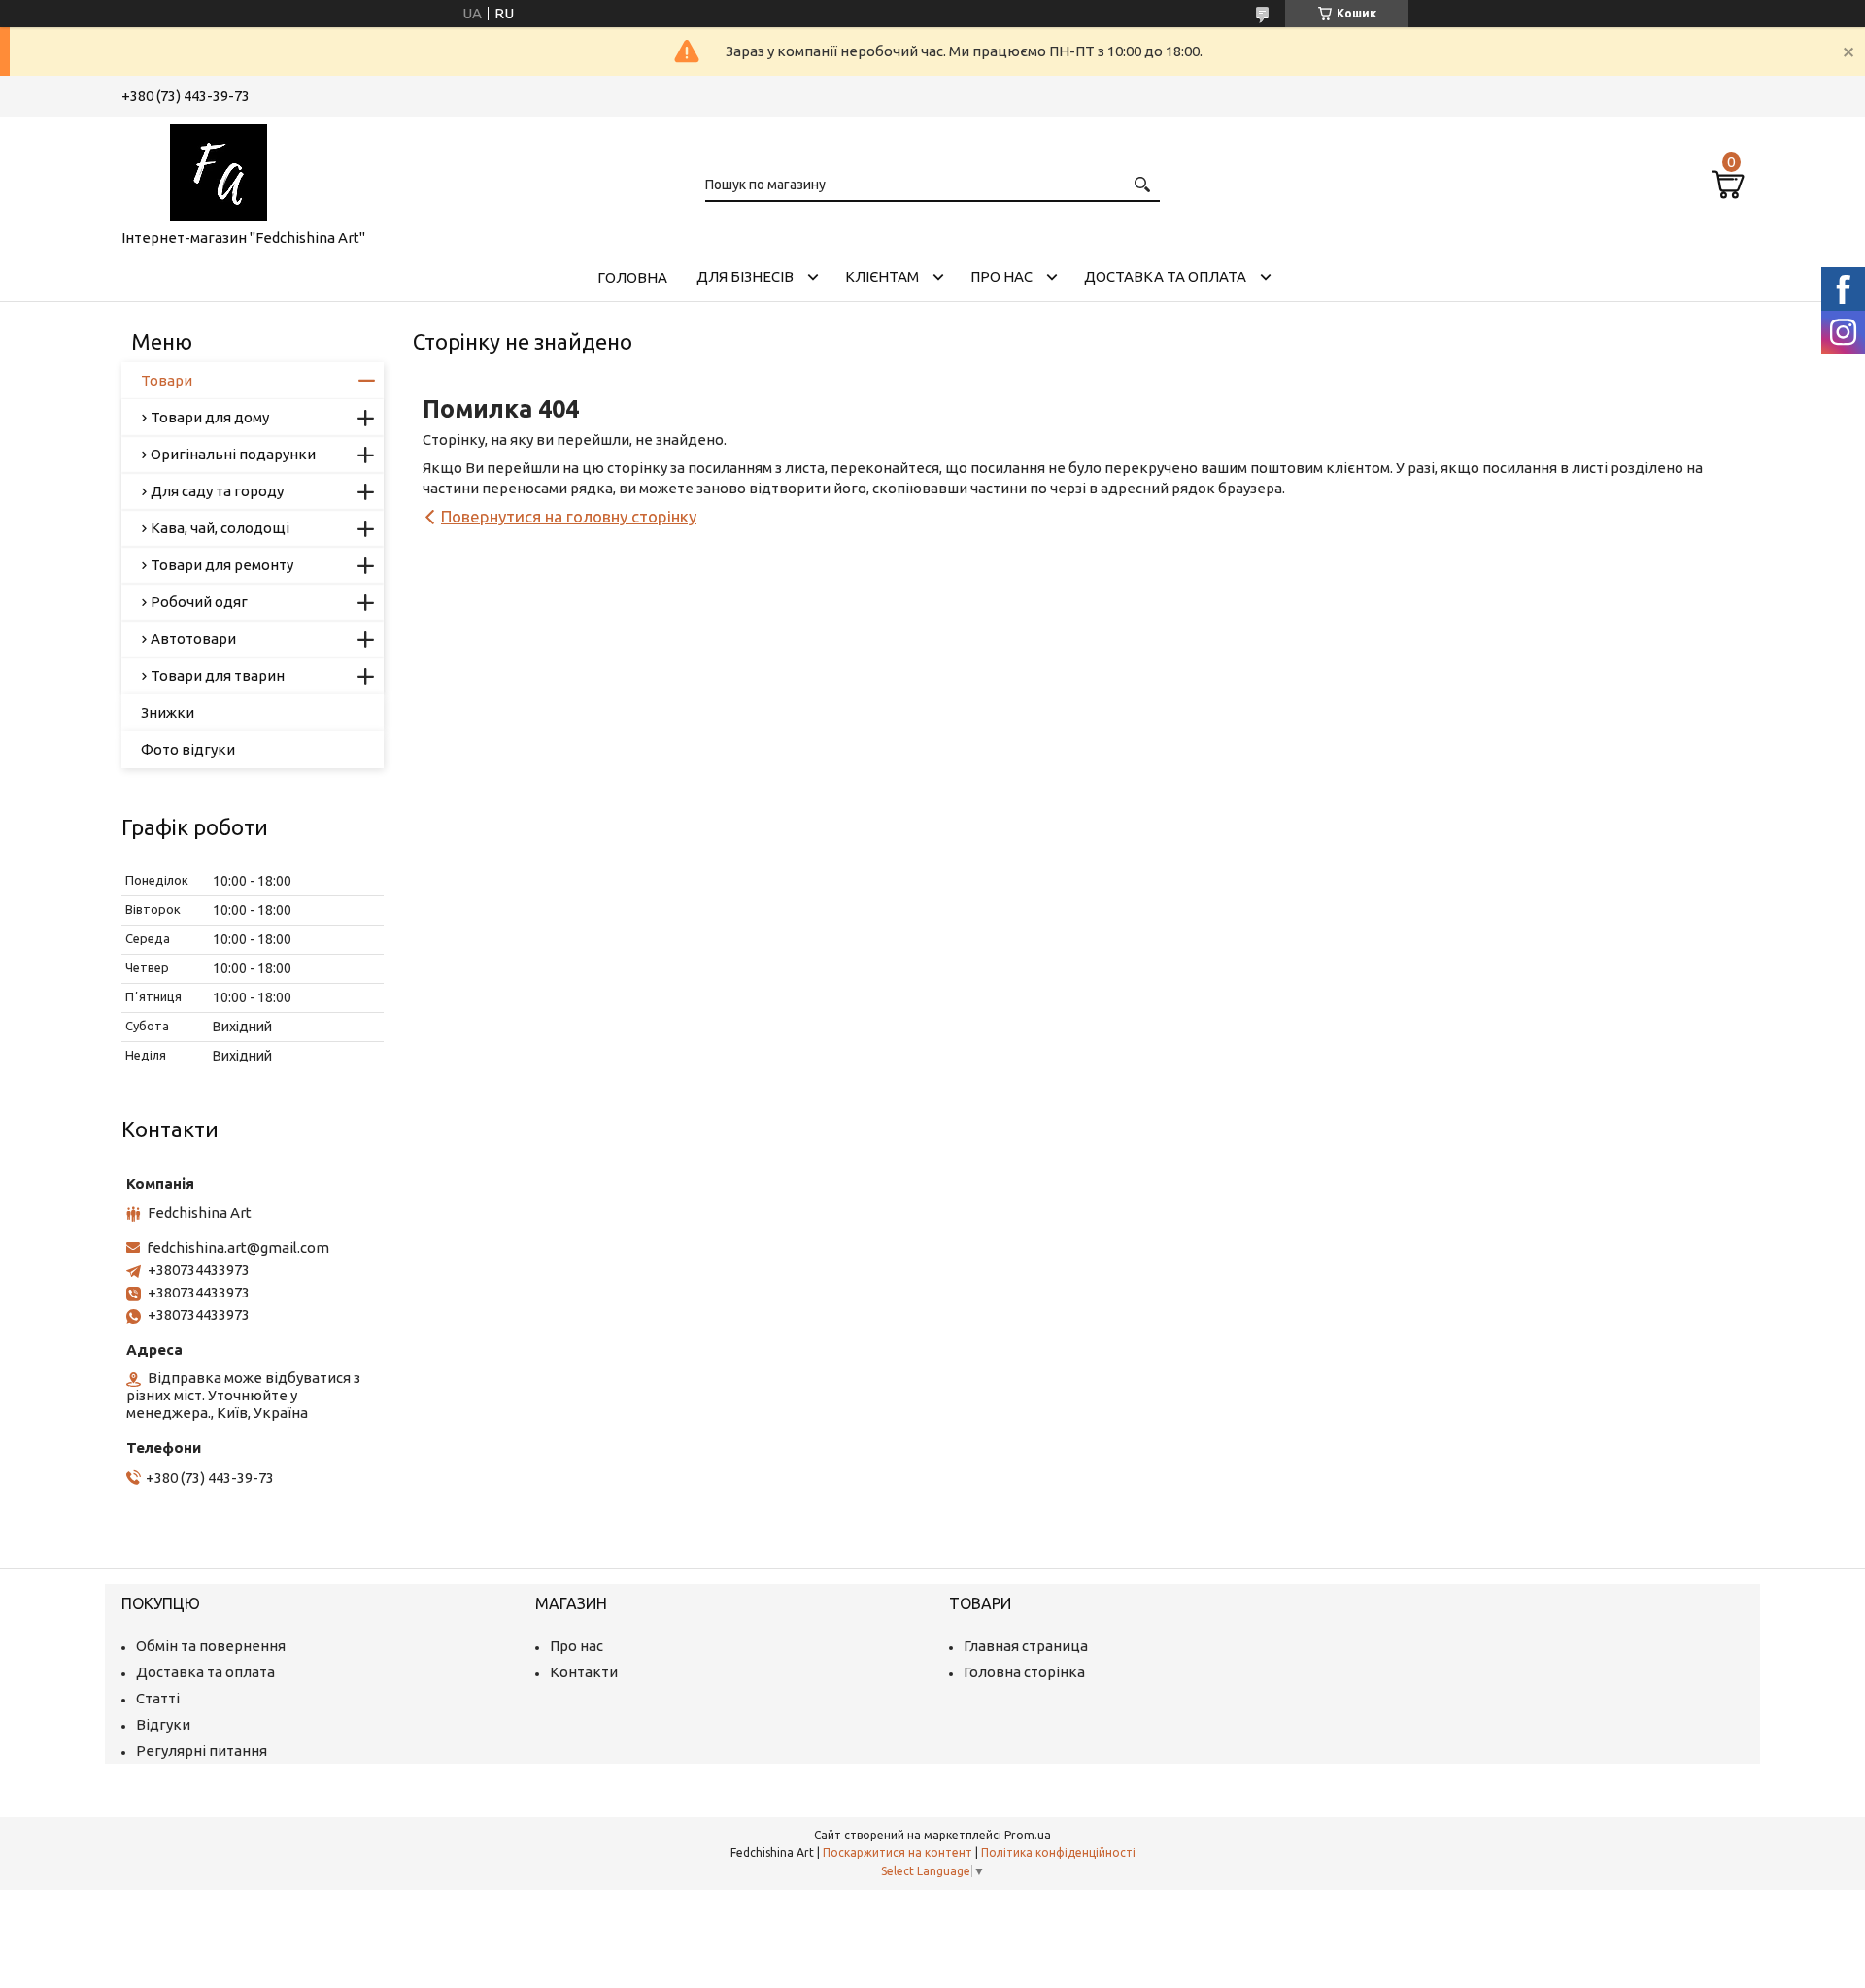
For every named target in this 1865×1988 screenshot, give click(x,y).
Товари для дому (210, 417)
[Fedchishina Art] (219, 169)
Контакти (584, 1672)
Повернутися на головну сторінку (569, 516)
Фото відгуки (188, 749)
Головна (632, 277)
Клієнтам (882, 276)
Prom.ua (1028, 1835)
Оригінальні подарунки (233, 454)
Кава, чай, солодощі (220, 528)
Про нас (1001, 276)
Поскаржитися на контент (898, 1853)
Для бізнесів (745, 276)
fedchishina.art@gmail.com (238, 1247)
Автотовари (193, 639)
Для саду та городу (217, 491)
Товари (167, 380)
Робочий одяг (199, 602)
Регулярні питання (202, 1751)
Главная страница (1026, 1646)
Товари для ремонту (222, 565)
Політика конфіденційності (1058, 1853)
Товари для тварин (218, 675)
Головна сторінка (1024, 1672)
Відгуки (163, 1724)
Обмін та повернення (211, 1646)
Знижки (168, 712)
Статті (158, 1698)
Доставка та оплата (1165, 276)
